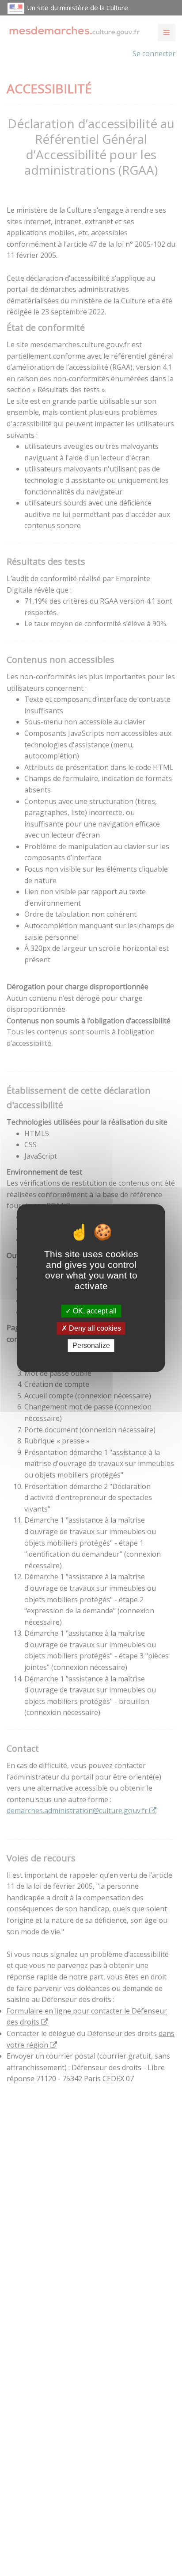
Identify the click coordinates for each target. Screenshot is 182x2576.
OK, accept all (94, 1311)
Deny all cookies (94, 1328)
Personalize (91, 1345)
